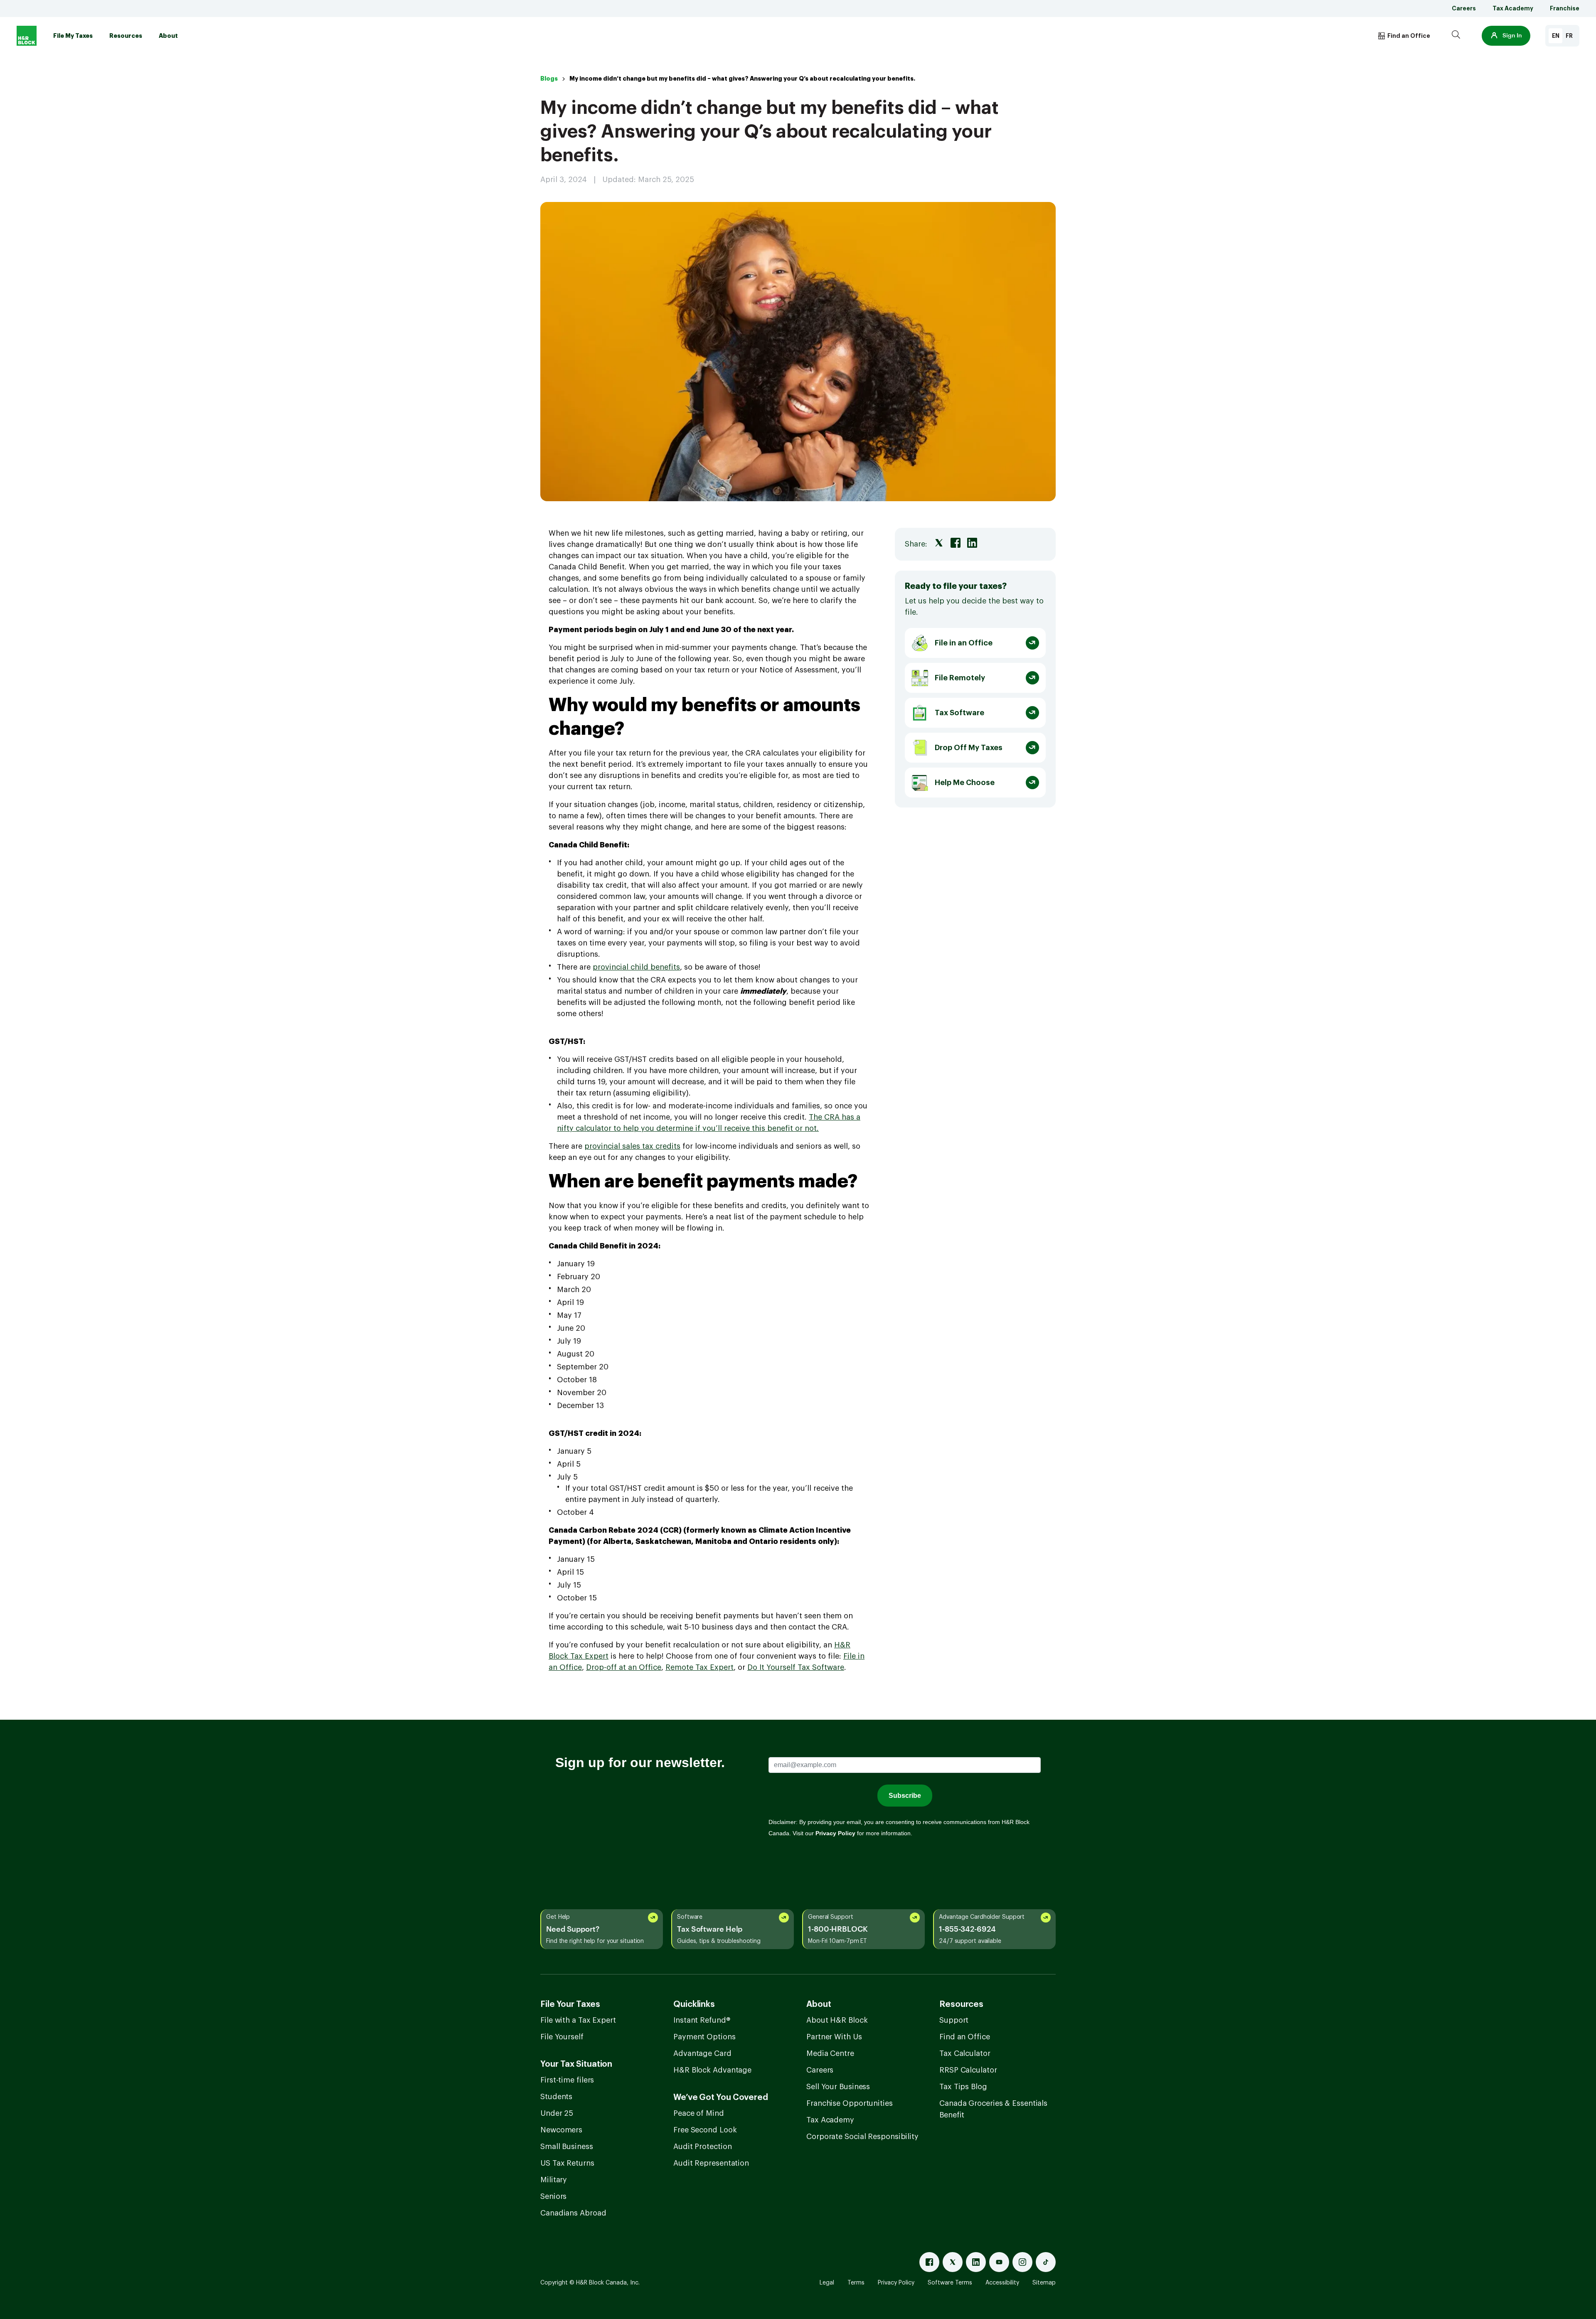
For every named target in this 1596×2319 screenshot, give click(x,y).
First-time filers (567, 2080)
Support (954, 2020)
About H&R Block (837, 2020)
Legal (827, 2283)
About (168, 36)
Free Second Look (705, 2130)
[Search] (1456, 36)
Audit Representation (711, 2163)
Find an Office (965, 2037)
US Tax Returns (567, 2163)
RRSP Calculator (968, 2070)
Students (556, 2097)
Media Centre (830, 2053)
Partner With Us (834, 2037)
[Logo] (27, 36)
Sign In (1512, 36)
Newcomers (561, 2130)
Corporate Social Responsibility (862, 2137)
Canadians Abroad (573, 2213)
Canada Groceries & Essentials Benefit (993, 2109)
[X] (953, 2262)
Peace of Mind (699, 2113)
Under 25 (557, 2113)
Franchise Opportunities (850, 2103)
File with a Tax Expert (578, 2020)
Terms (856, 2283)
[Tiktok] (1046, 2262)
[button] (1506, 36)
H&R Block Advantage (712, 2070)
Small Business (567, 2147)
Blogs (549, 79)
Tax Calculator (965, 2053)
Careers (1464, 8)
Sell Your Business (838, 2087)
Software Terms (950, 2283)
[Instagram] (1022, 2262)
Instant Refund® (702, 2020)
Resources (126, 36)
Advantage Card (702, 2053)
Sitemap (1044, 2283)
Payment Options (704, 2037)
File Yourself (562, 2037)
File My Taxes (73, 36)
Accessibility (1002, 2283)
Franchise (1565, 8)
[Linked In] (976, 2262)
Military (554, 2180)
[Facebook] (929, 2262)
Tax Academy (1513, 8)
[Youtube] (999, 2262)
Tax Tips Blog (963, 2087)
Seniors (553, 2196)
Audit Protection (702, 2147)
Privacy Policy (896, 2283)
